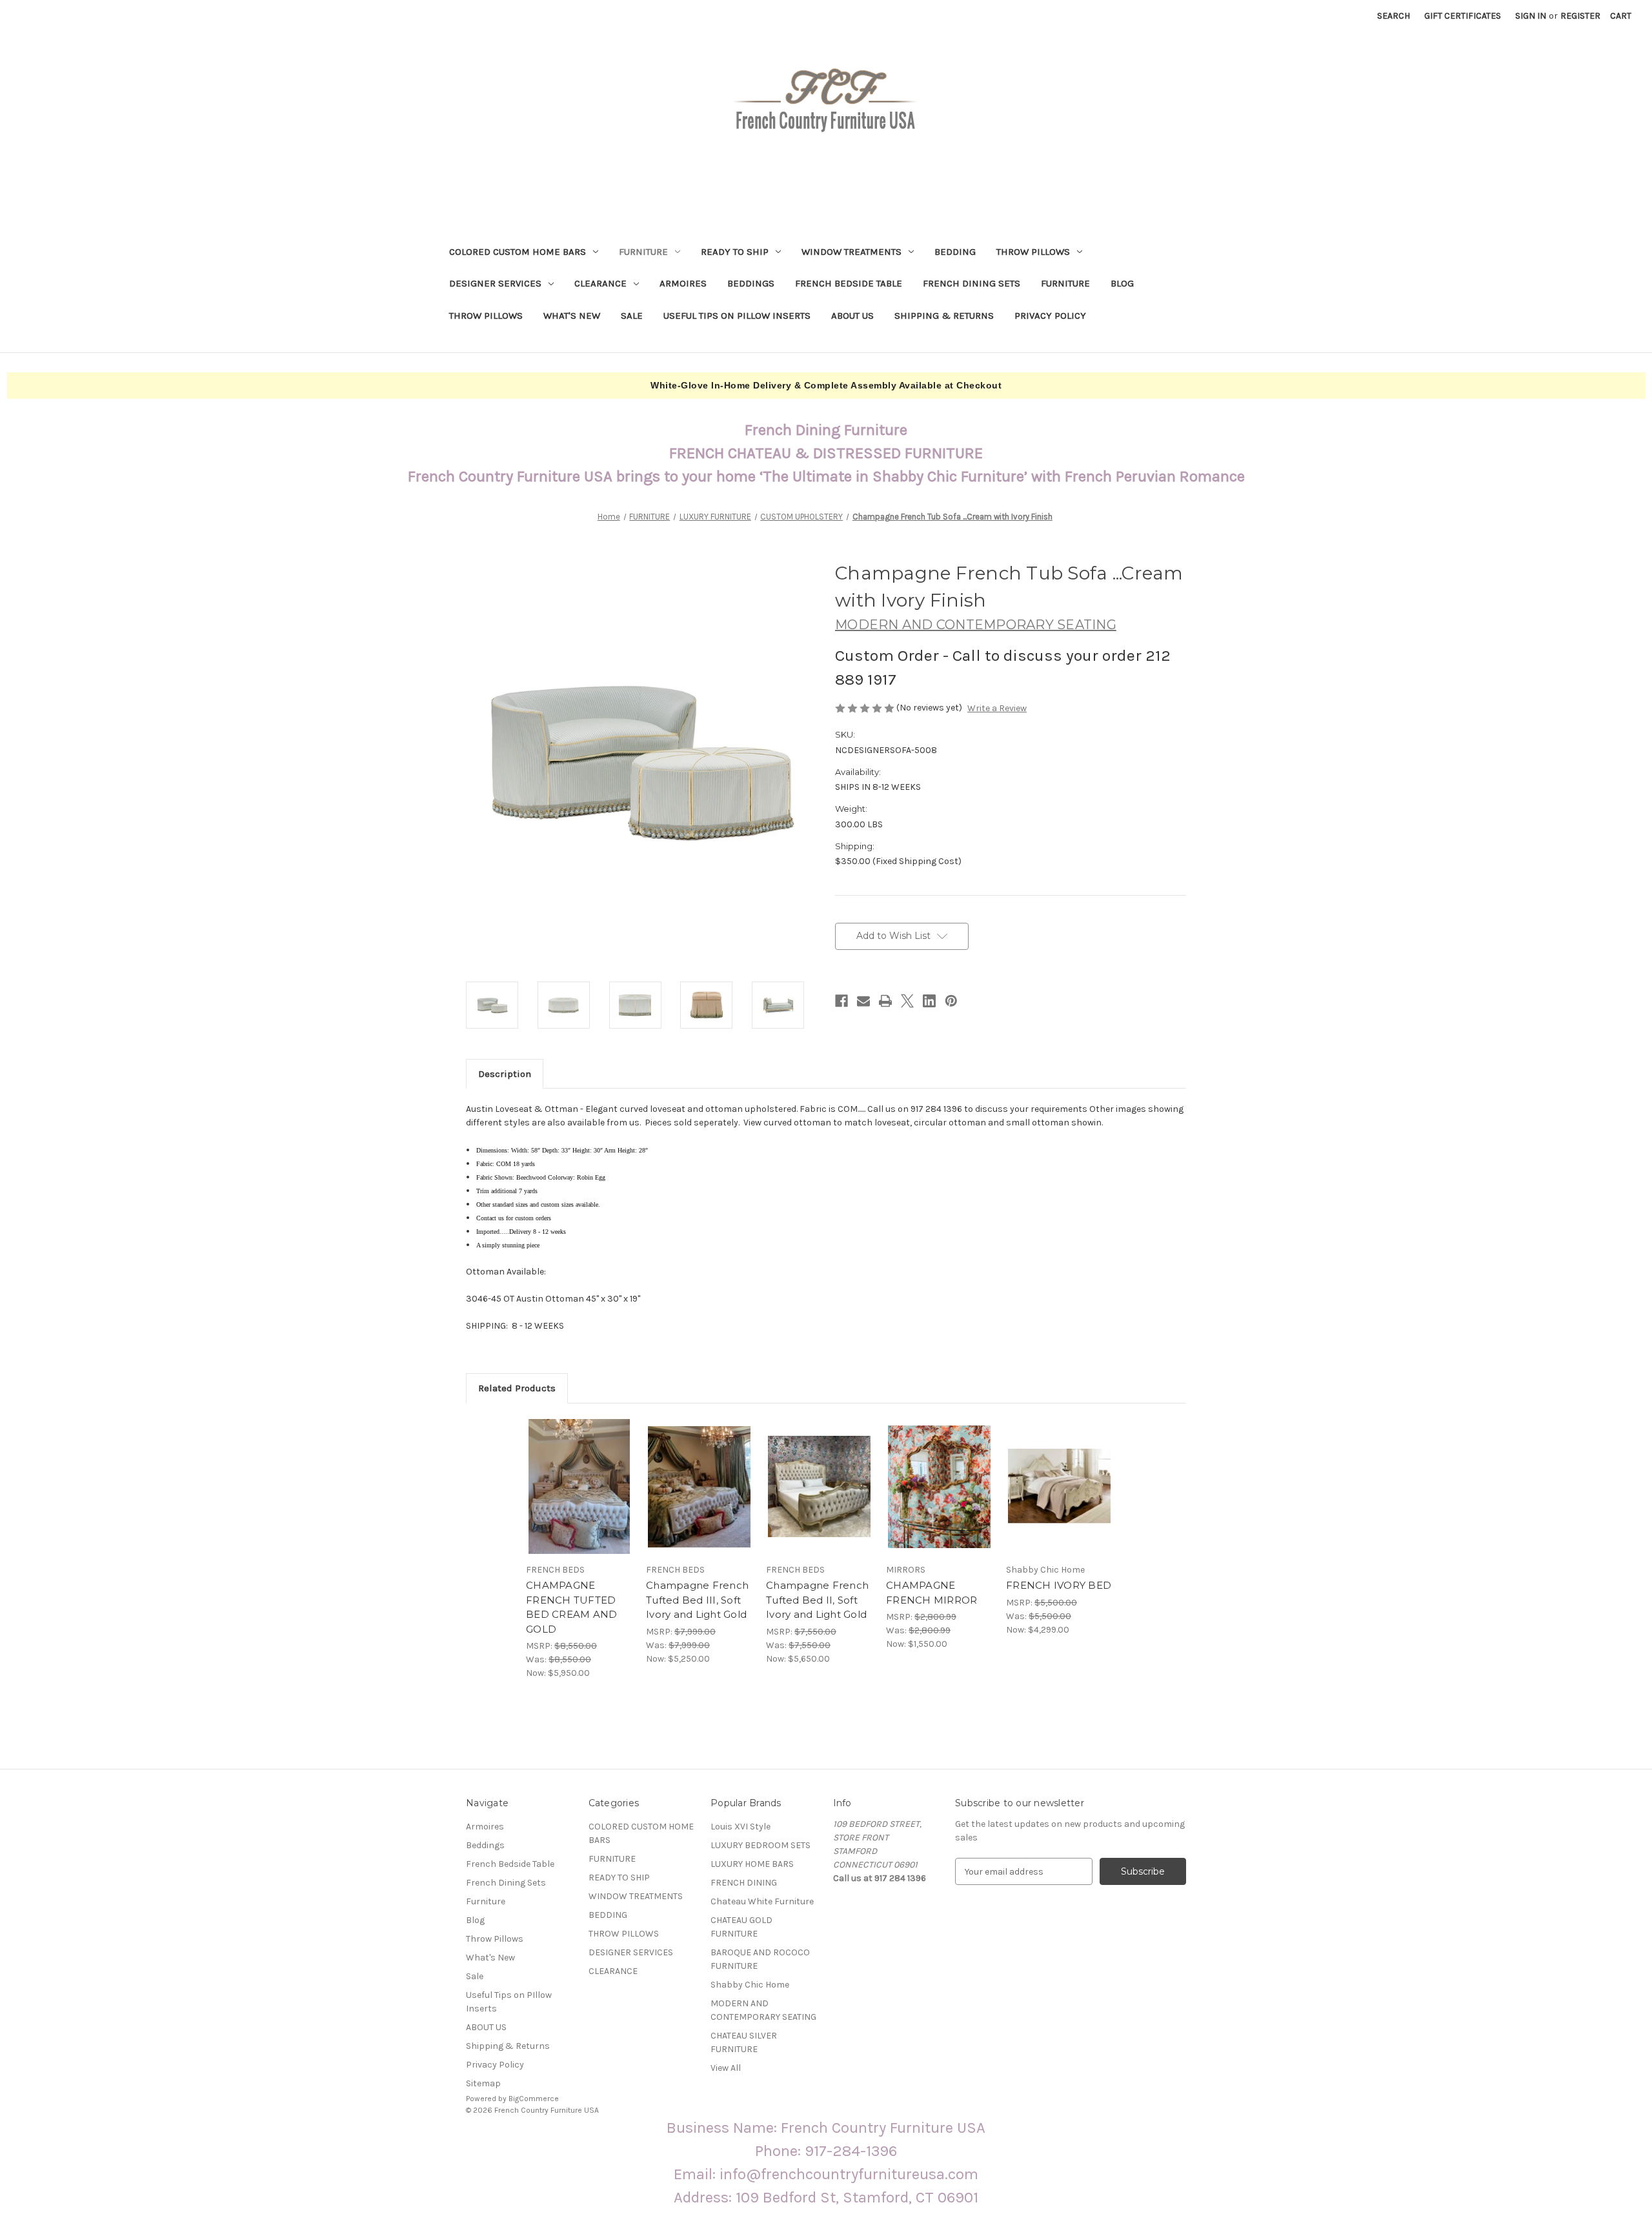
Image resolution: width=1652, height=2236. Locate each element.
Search (1394, 16)
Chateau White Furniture (762, 1901)
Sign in (1531, 16)
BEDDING (955, 252)
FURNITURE (643, 252)
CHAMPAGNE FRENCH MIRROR (932, 1593)
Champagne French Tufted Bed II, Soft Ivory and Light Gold (817, 1600)
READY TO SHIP (735, 252)
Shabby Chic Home (750, 1985)
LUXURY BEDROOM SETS (761, 1845)
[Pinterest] (951, 1001)
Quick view (569, 1475)
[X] (907, 1001)
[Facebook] (841, 1001)
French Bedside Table (849, 283)
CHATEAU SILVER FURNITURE (744, 2042)
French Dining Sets (972, 283)
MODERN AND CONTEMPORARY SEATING (763, 2010)
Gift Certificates (1463, 16)
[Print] (885, 1001)
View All (726, 2068)
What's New (572, 316)
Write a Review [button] (997, 708)
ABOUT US (852, 316)
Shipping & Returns (944, 316)
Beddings (751, 283)
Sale (632, 316)
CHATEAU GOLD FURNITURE (741, 1927)
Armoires (683, 283)
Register (1580, 16)
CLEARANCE (600, 283)
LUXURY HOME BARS (752, 1864)
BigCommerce (534, 2099)
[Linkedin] (929, 1001)
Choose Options (579, 1498)
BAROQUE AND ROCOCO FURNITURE (760, 1959)
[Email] (863, 1001)
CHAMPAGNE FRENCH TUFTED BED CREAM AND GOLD (571, 1607)
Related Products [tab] (517, 1388)
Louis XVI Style (740, 1827)
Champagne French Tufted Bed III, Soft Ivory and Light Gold (697, 1600)
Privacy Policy (1050, 316)
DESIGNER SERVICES (495, 283)
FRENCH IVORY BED (1059, 1585)
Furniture (1065, 283)
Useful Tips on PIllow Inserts (737, 316)
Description (505, 1074)
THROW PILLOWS (1033, 252)
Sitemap (483, 2083)
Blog (1122, 283)
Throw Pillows (486, 316)
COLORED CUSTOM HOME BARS (518, 252)
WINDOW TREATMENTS (851, 252)
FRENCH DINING (744, 1883)
